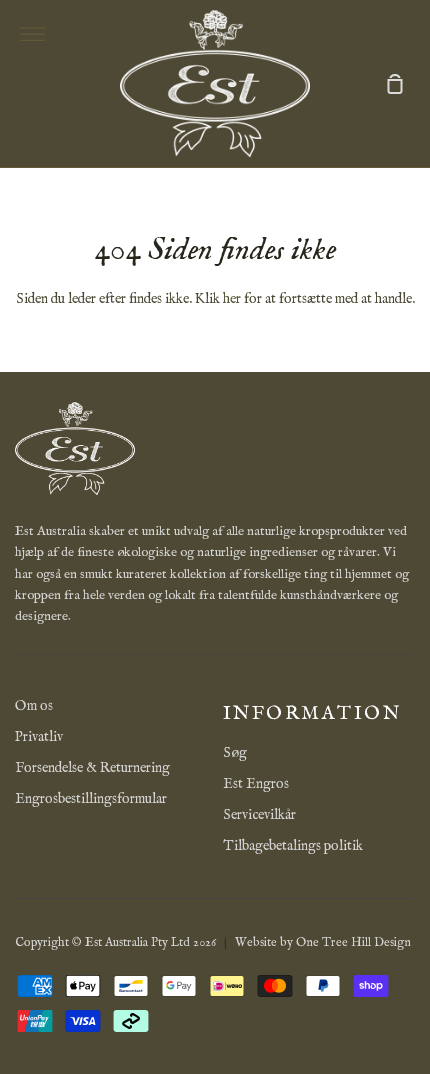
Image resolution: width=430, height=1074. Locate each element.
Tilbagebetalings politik (293, 846)
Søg (235, 753)
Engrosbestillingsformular (91, 799)
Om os (34, 706)
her (232, 299)
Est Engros (256, 784)
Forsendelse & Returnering (92, 768)
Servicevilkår (259, 815)
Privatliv (39, 737)
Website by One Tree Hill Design (323, 942)
